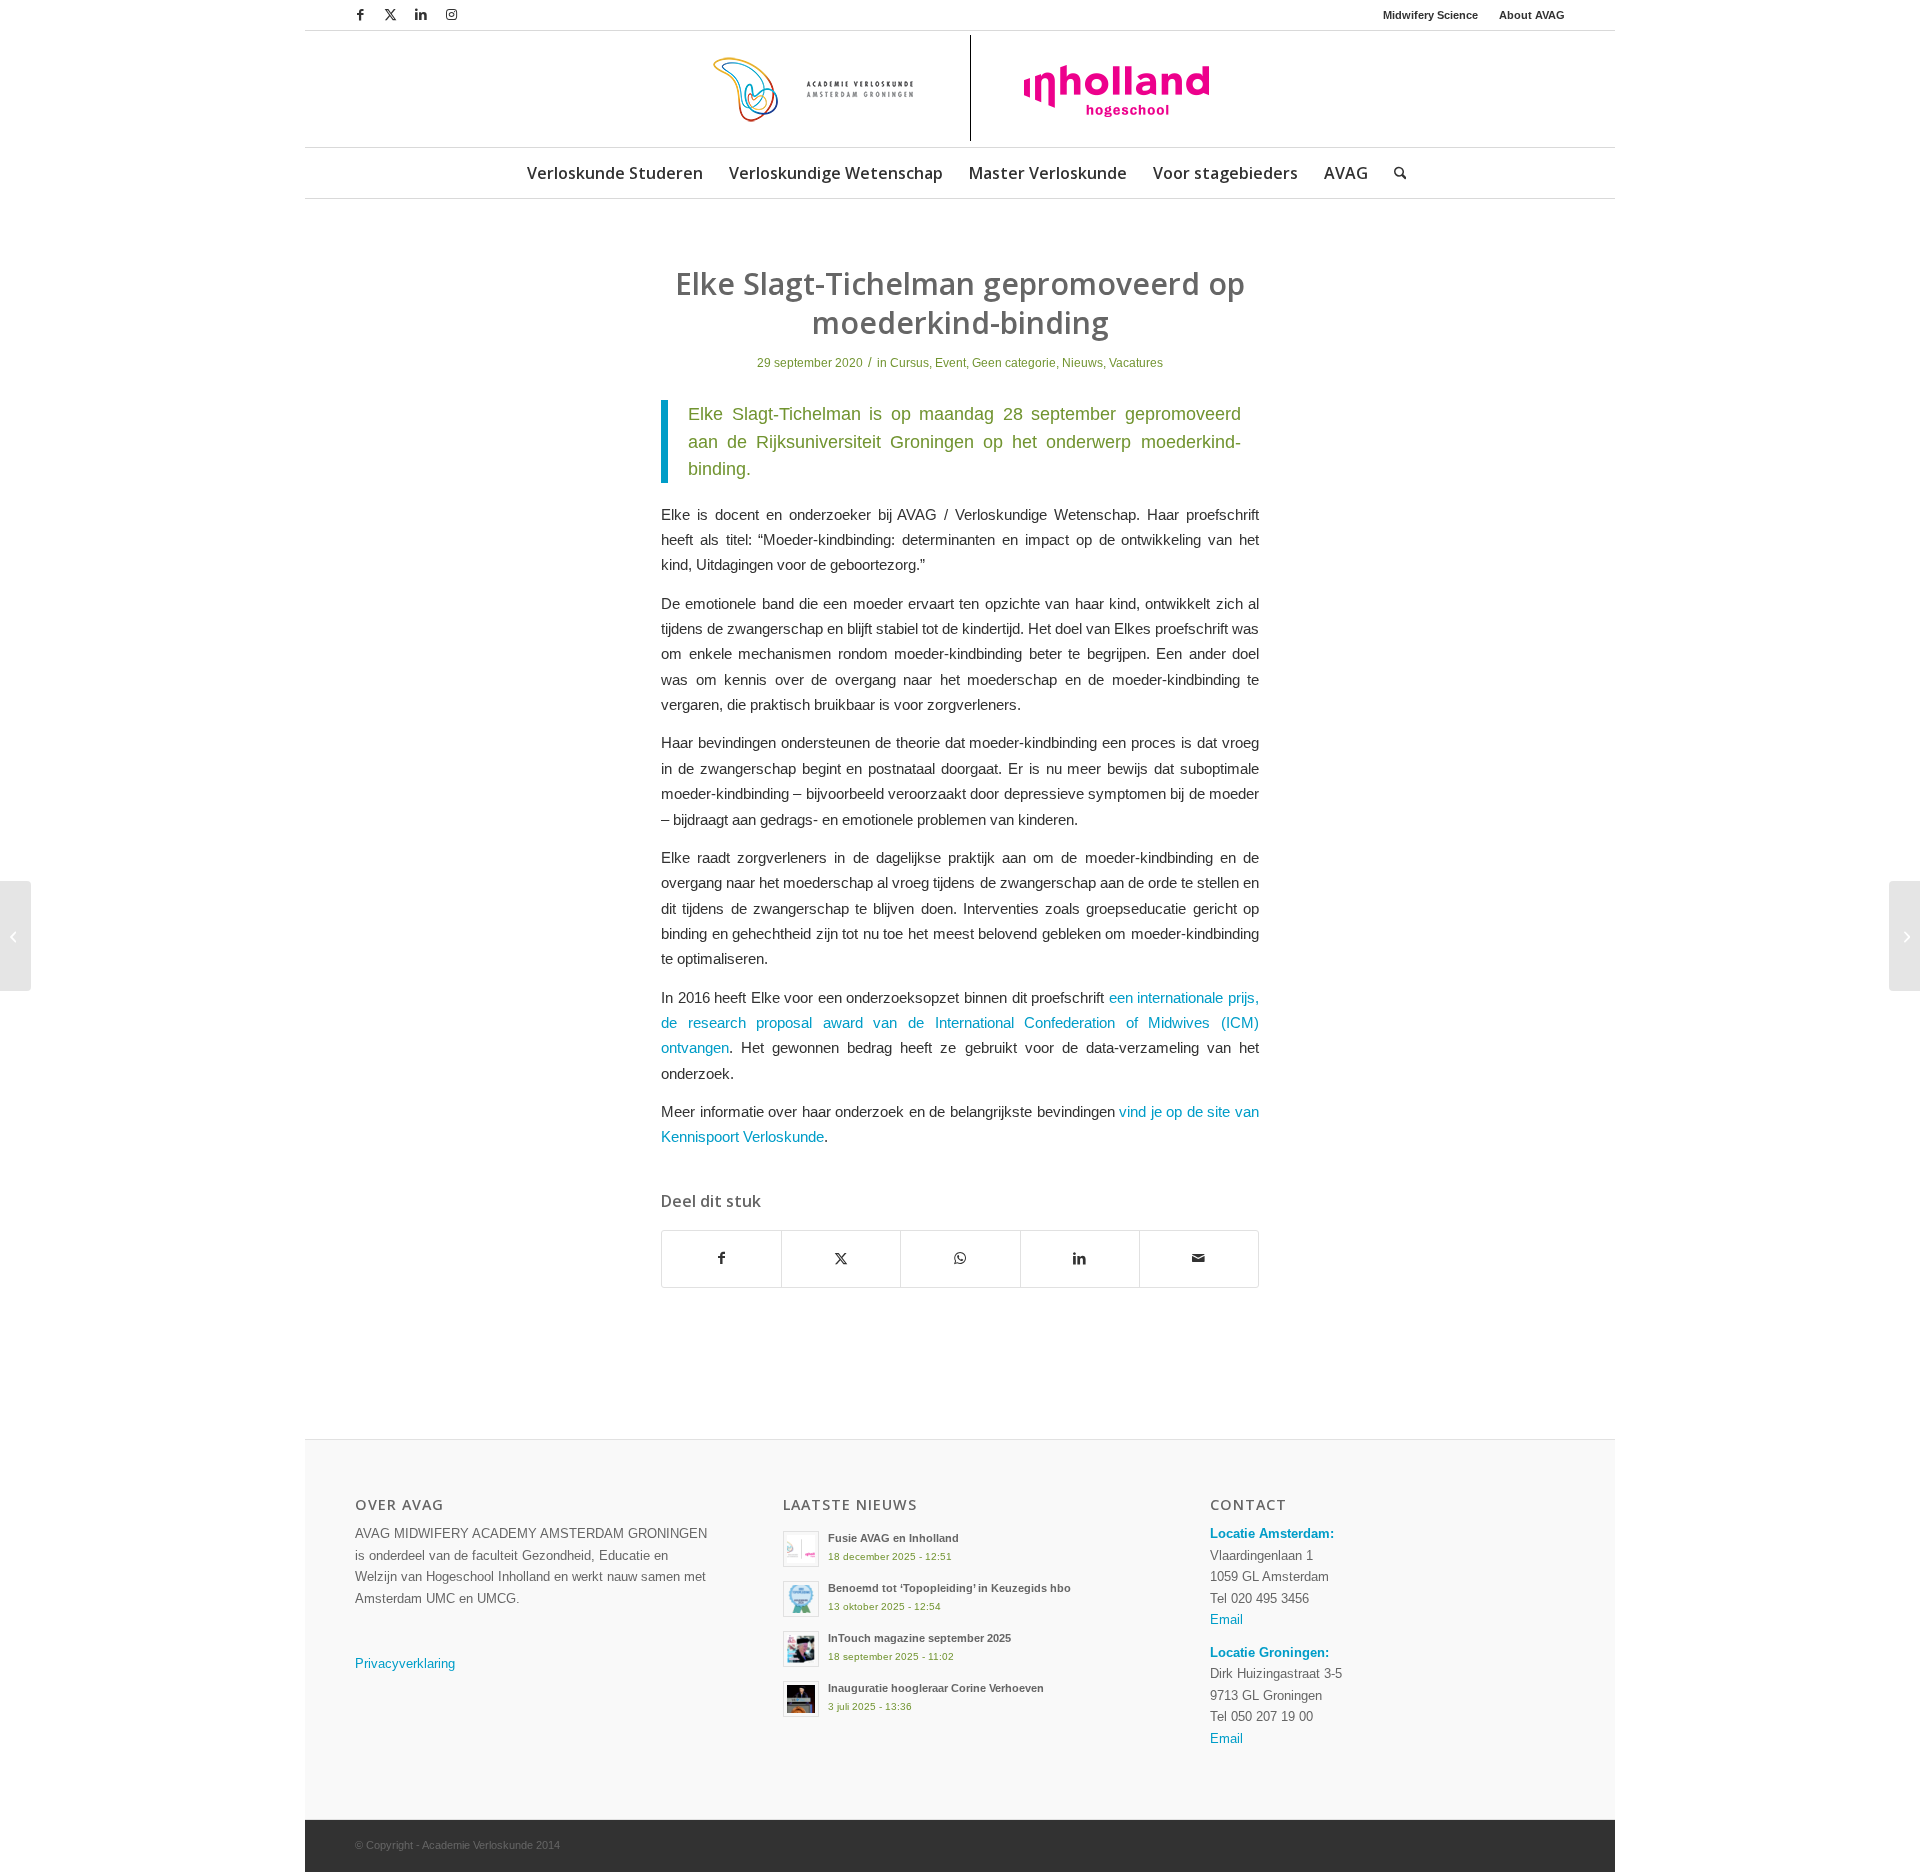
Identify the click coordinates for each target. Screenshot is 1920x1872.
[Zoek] (1394, 173)
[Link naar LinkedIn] (420, 15)
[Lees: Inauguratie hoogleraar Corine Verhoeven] (801, 1699)
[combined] (960, 89)
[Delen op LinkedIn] (1080, 1258)
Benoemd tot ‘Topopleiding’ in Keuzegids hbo (949, 1588)
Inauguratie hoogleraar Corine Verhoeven (936, 1688)
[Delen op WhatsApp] (960, 1258)
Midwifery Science (1430, 15)
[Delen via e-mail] (1199, 1258)
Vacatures (1136, 363)
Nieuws (1082, 363)
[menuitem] (1431, 15)
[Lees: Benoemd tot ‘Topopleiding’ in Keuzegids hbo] (801, 1599)
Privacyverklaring (405, 1663)
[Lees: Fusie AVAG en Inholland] (801, 1549)
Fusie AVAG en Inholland (893, 1538)
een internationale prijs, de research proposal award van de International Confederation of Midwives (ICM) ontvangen (960, 1023)
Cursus (909, 363)
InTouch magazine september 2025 (919, 1638)
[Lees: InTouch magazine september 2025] (801, 1649)
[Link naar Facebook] (360, 15)
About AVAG (1532, 15)
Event (950, 363)
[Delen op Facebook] (721, 1258)
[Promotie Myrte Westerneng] (1904, 936)
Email (1226, 1619)
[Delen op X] (841, 1258)
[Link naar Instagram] (451, 15)
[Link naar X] (390, 15)
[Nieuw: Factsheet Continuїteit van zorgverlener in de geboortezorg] (15, 936)
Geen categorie (1014, 363)
